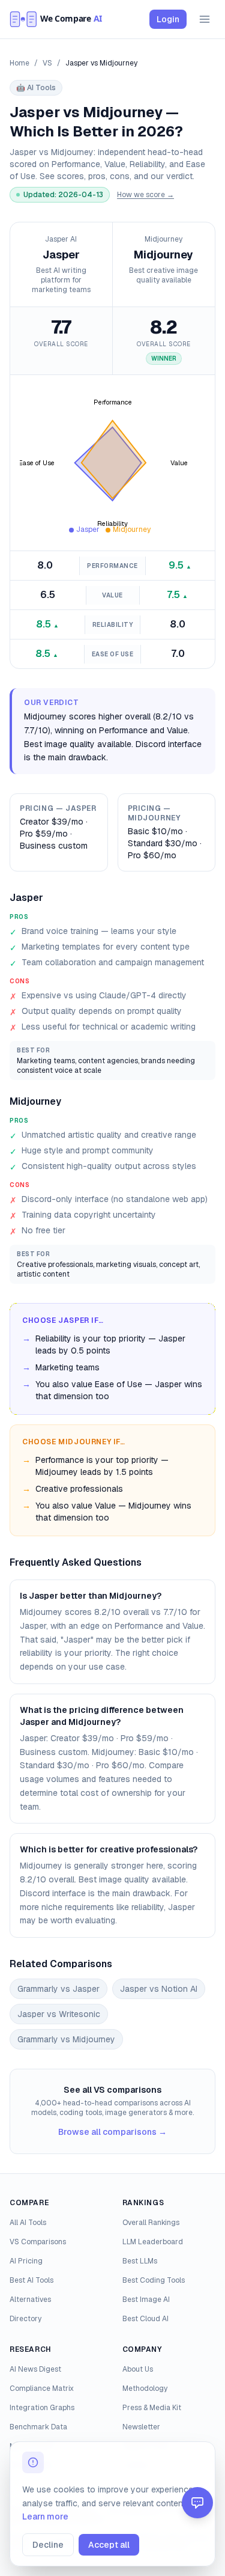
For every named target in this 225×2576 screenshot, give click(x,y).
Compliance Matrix (42, 2388)
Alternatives (30, 2300)
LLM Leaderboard (153, 2242)
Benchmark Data (38, 2427)
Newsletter (141, 2427)
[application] (112, 463)
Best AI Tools (31, 2280)
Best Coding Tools (154, 2280)
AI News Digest (35, 2369)
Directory (25, 2319)
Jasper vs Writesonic (59, 2014)
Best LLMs (140, 2261)
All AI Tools (28, 2223)
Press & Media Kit (152, 2408)
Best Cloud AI (145, 2319)
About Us (138, 2369)
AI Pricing (26, 2261)
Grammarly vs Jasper (58, 1989)
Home (19, 63)
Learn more (45, 2516)
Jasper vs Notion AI (159, 1989)
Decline (48, 2545)
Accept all (109, 2545)
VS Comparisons (38, 2242)
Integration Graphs (42, 2408)
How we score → (145, 195)
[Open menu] (205, 19)
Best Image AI (146, 2300)
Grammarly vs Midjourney (66, 2039)
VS (47, 63)
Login (168, 19)
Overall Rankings (151, 2223)
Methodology (145, 2388)
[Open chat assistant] (197, 2503)
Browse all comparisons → (112, 2132)
